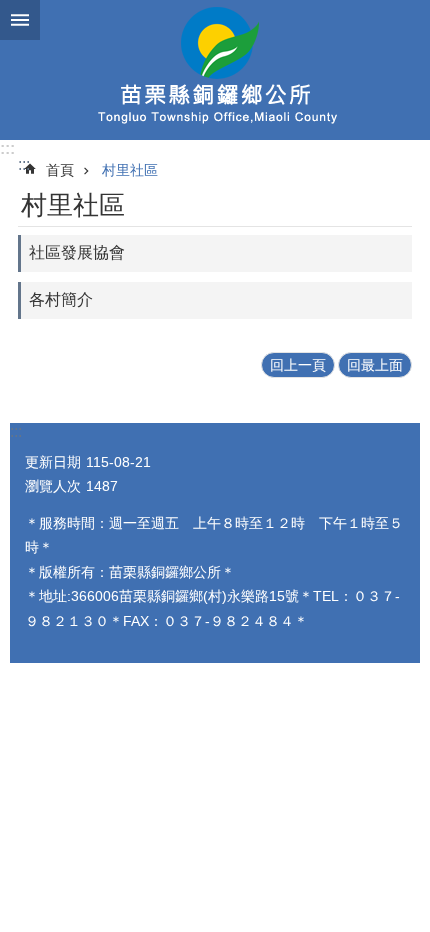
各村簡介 (61, 299)
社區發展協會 (77, 252)
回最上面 (375, 365)
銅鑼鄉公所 (215, 70)
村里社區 (130, 170)
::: (7, 148)
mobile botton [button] (20, 20)
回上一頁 (298, 365)
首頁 (60, 170)
